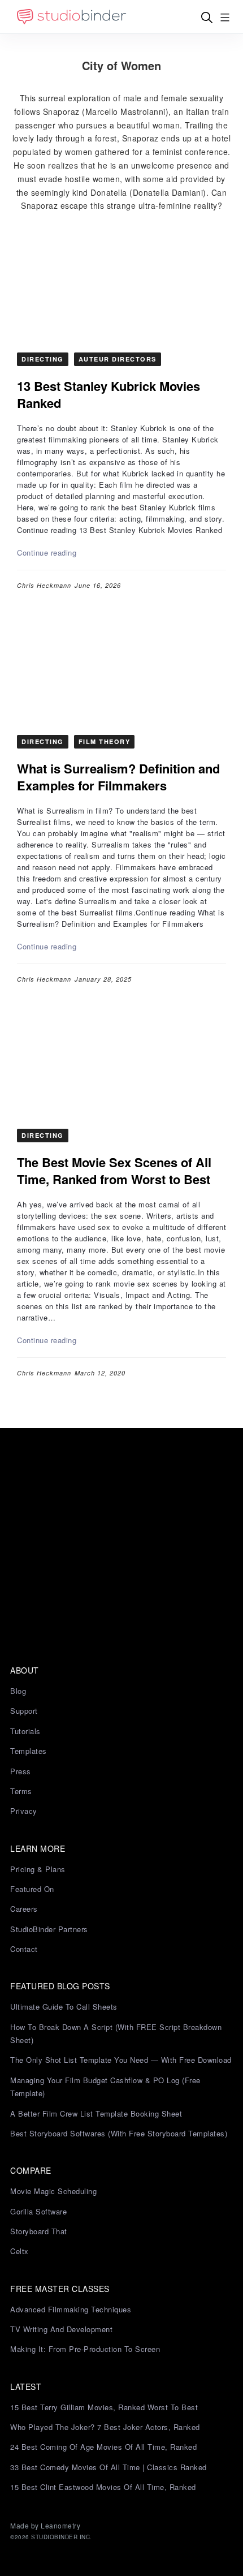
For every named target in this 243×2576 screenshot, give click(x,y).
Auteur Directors (118, 359)
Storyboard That (39, 2231)
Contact (24, 1949)
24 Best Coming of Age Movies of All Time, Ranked (103, 2447)
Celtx (19, 2251)
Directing (43, 359)
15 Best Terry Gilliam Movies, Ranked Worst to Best (104, 2407)
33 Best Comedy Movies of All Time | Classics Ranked (109, 2467)
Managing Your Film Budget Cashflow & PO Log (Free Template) (105, 2087)
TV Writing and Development (61, 2329)
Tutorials (25, 1731)
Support (24, 1711)
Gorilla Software (38, 2211)
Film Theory (105, 741)
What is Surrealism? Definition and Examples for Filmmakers (118, 777)
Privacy (24, 1811)
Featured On (32, 1889)
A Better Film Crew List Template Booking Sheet (96, 2113)
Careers (24, 1909)
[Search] (207, 17)
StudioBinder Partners (49, 1929)
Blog (18, 1691)
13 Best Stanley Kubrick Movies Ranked (109, 394)
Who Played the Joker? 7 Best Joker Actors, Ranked (105, 2427)
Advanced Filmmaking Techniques (71, 2309)
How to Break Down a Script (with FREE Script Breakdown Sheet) (116, 2033)
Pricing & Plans (38, 1869)
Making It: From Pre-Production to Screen (85, 2349)
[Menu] (225, 17)
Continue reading (47, 552)
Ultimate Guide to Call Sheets (64, 2007)
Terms (21, 1791)
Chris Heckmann (44, 585)
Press (21, 1771)
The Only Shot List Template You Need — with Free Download (121, 2060)
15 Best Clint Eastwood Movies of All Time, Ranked (103, 2487)
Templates (29, 1751)
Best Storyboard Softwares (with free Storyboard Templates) (119, 2133)
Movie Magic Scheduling (53, 2191)
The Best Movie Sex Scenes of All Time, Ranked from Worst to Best (114, 1171)
